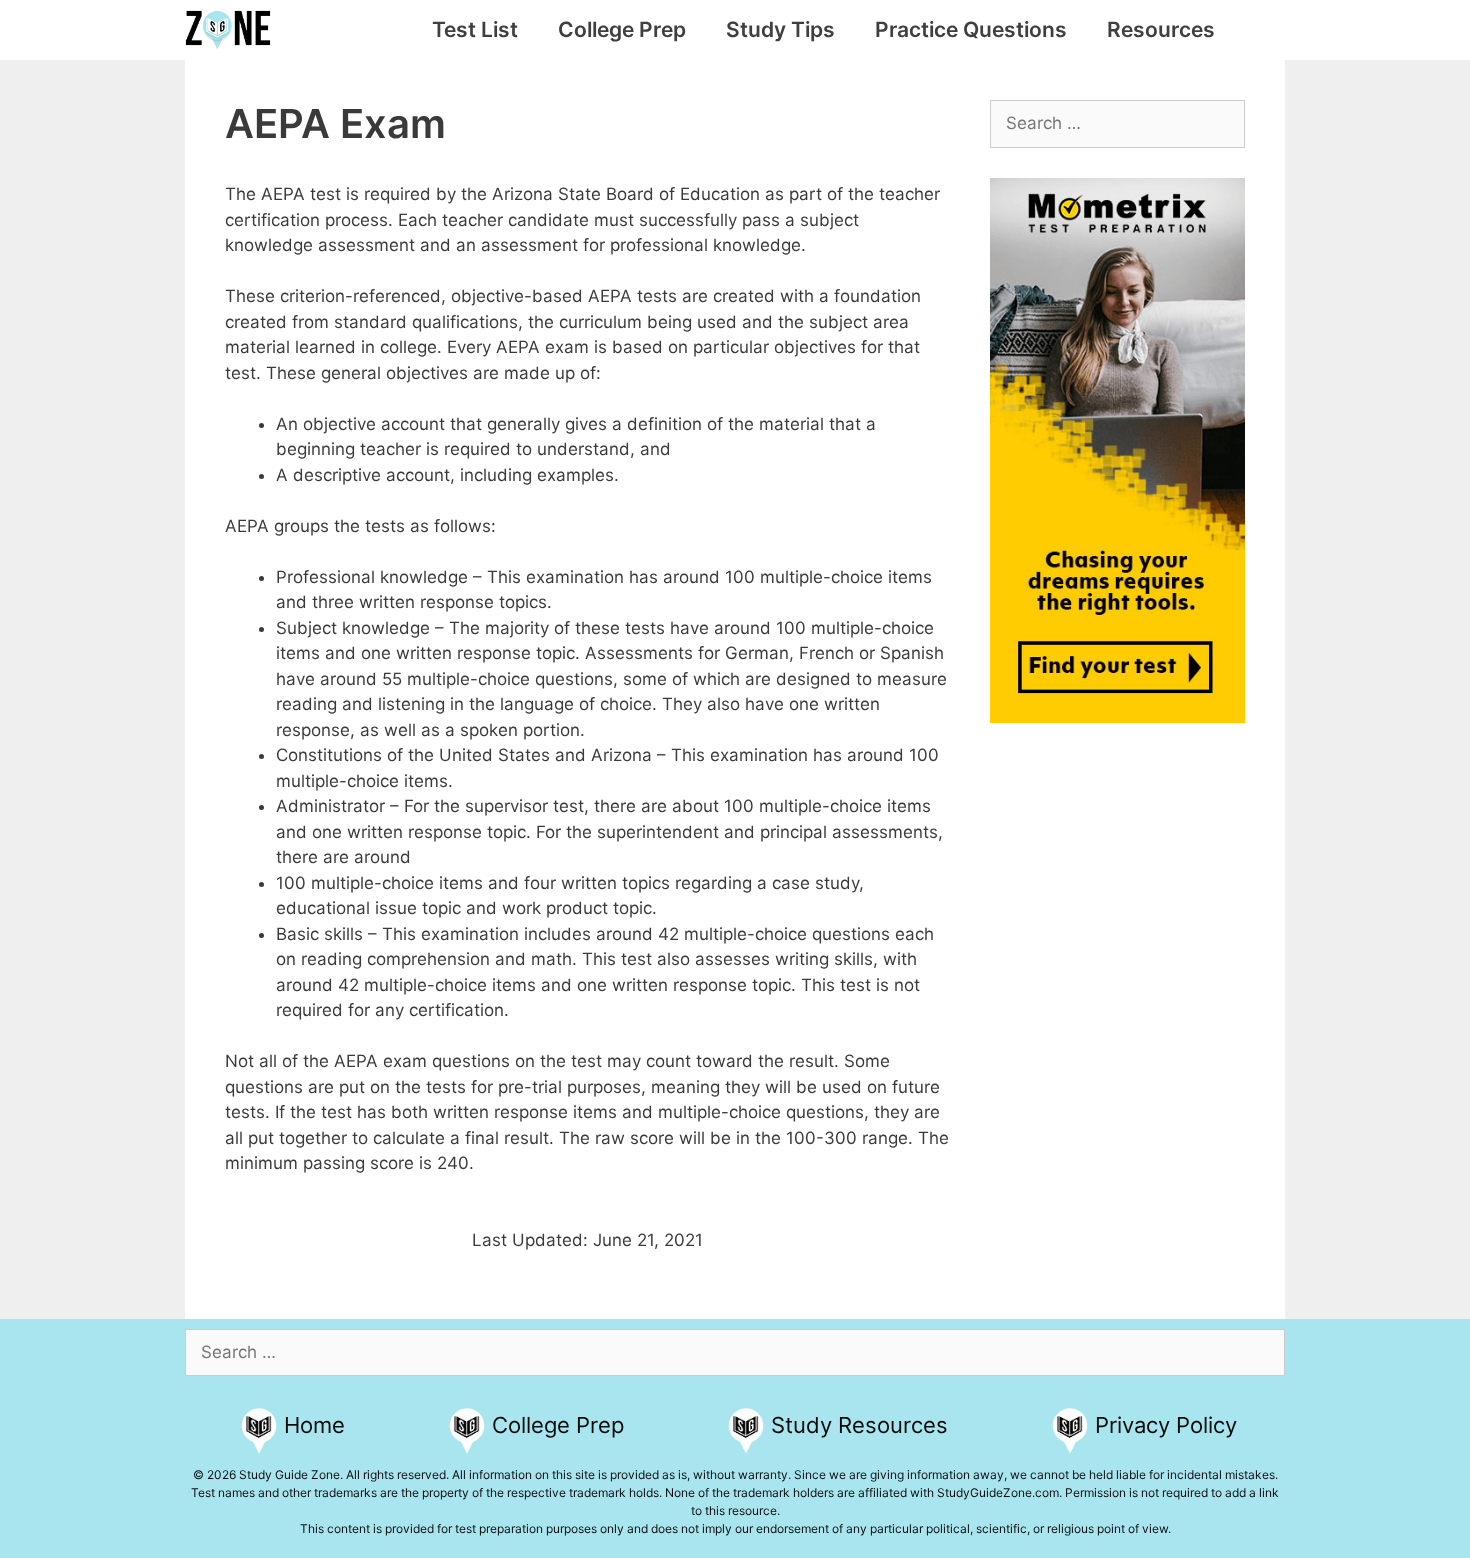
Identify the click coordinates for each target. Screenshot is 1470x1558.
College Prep (622, 29)
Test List (475, 29)
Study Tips (780, 29)
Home (314, 1425)
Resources (1161, 29)
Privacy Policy (1166, 1425)
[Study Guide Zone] (233, 30)
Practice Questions (971, 29)
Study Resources (859, 1425)
